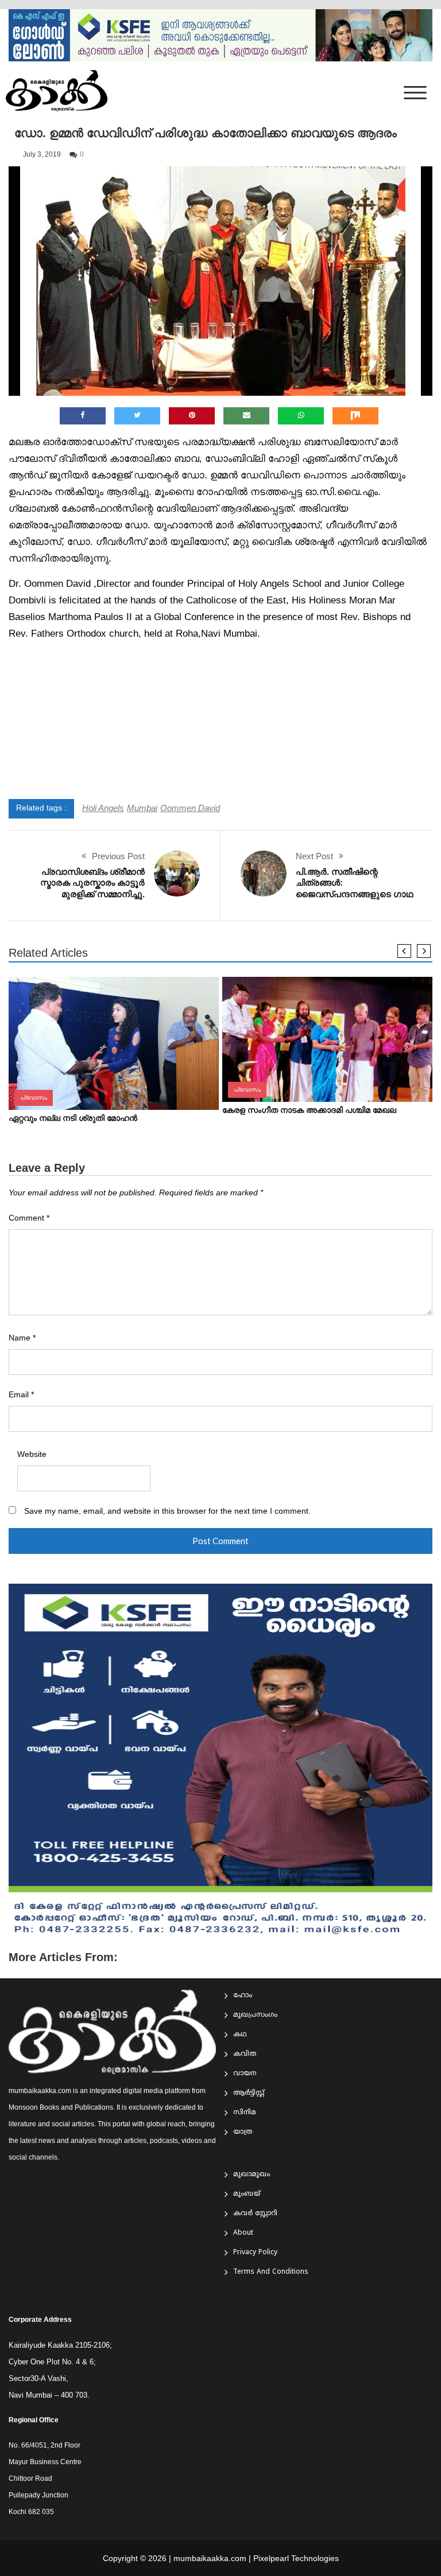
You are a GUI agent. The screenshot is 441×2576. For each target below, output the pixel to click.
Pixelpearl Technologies (296, 2558)
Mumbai (142, 808)
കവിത (245, 2054)
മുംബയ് (247, 2194)
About (243, 2233)
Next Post (314, 856)
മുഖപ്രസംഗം (255, 2015)
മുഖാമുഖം (252, 2175)
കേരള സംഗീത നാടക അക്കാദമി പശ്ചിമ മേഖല (309, 1110)
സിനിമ (245, 2113)
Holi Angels (103, 808)
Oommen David (190, 808)
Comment (29, 1218)
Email (21, 1395)
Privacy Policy (255, 2253)
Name (22, 1338)
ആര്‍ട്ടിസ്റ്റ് (249, 2093)
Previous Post (118, 856)
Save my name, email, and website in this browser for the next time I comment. (167, 1511)
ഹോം (243, 1996)
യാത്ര (243, 2132)
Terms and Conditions (271, 2272)
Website (32, 1454)
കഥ (240, 2035)
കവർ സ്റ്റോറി (255, 2214)
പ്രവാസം (34, 1098)
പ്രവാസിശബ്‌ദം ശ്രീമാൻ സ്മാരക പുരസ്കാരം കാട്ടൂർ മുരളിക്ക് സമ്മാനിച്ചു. (92, 883)
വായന (245, 2074)
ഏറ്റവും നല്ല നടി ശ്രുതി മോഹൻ (73, 1118)
